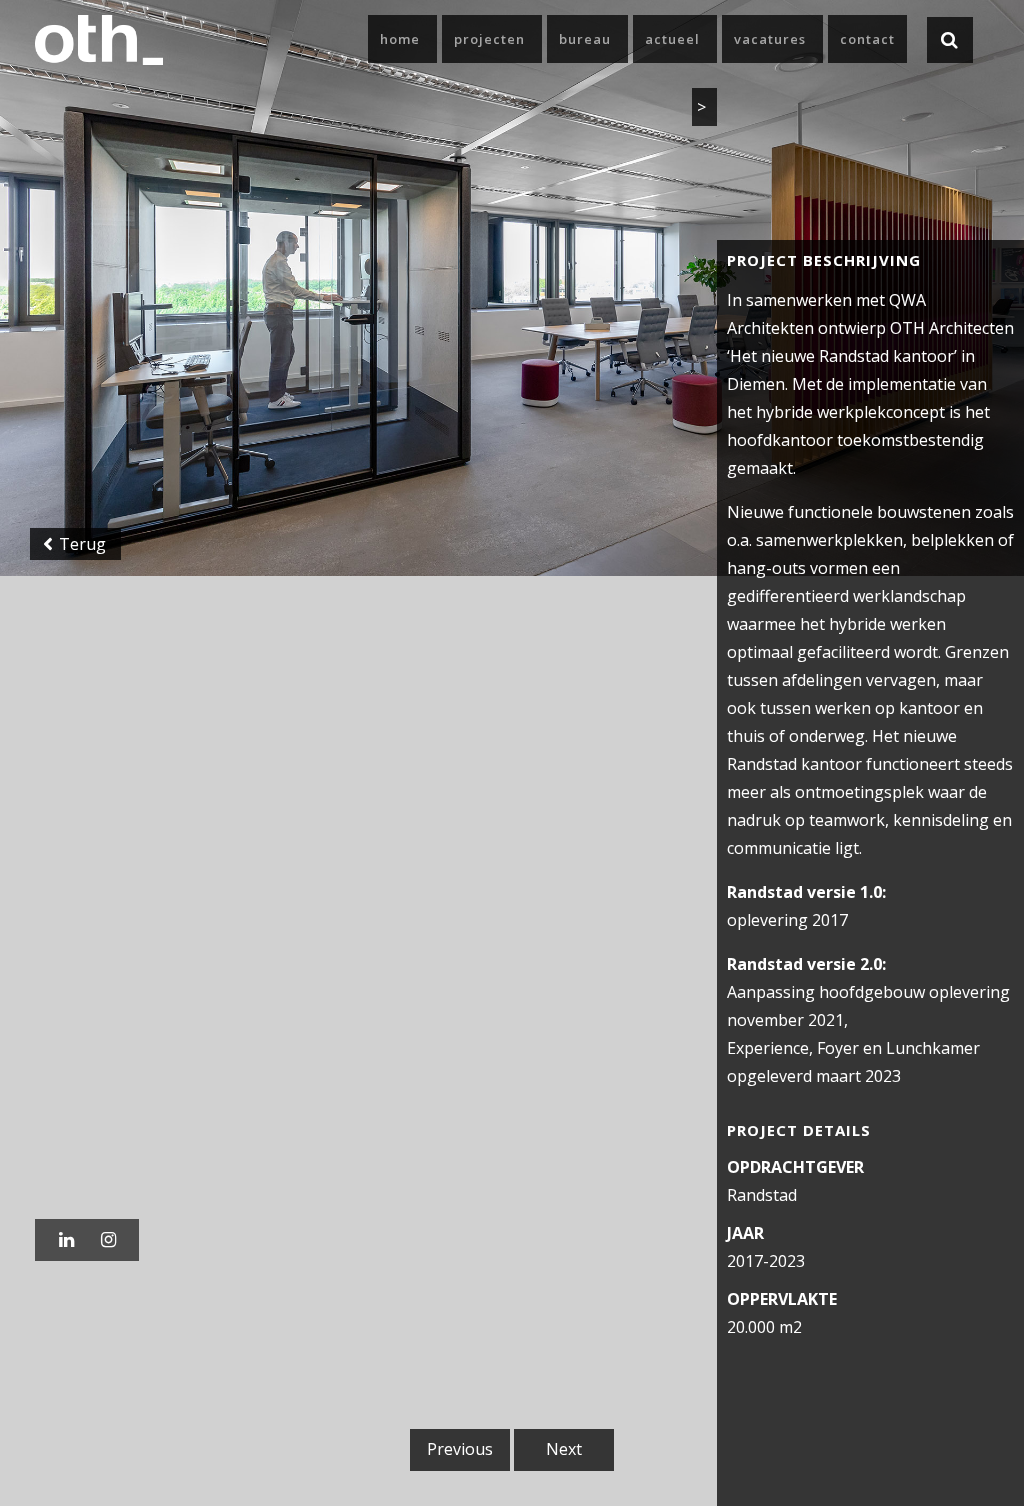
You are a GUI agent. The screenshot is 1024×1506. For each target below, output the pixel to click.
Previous (460, 1449)
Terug (80, 544)
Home (400, 39)
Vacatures (770, 39)
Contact (867, 39)
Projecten (489, 39)
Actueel (672, 39)
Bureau (585, 39)
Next (564, 1449)
